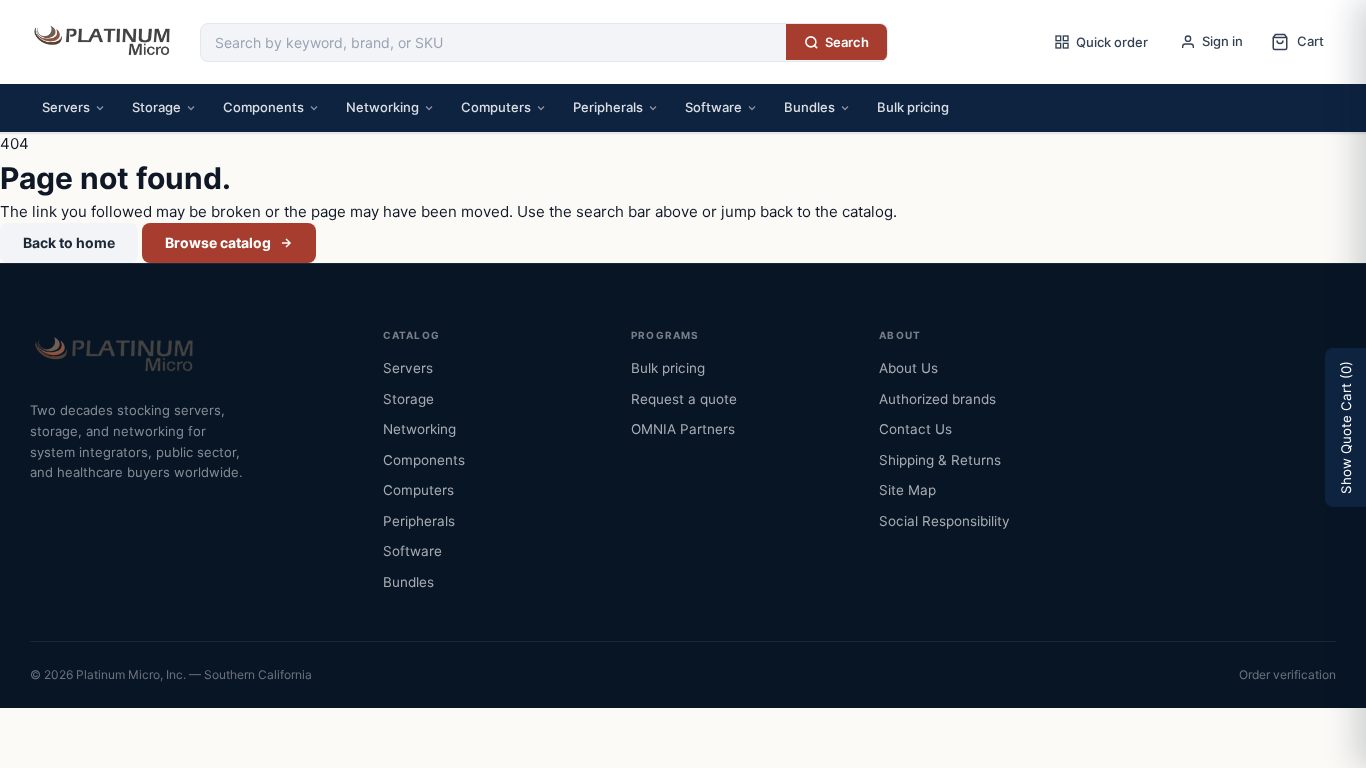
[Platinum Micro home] (105, 42)
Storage (156, 107)
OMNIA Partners (683, 429)
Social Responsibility (944, 521)
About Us (908, 368)
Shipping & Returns (940, 460)
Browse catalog (218, 242)
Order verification (1287, 674)
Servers (66, 107)
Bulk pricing (913, 107)
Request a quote (684, 399)
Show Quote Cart (1346, 427)
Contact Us (915, 429)
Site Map (907, 490)
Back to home (69, 242)
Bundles (809, 107)
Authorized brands (937, 399)
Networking (382, 107)
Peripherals (608, 107)
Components (263, 107)
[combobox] (493, 42)
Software (713, 107)
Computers (496, 107)
